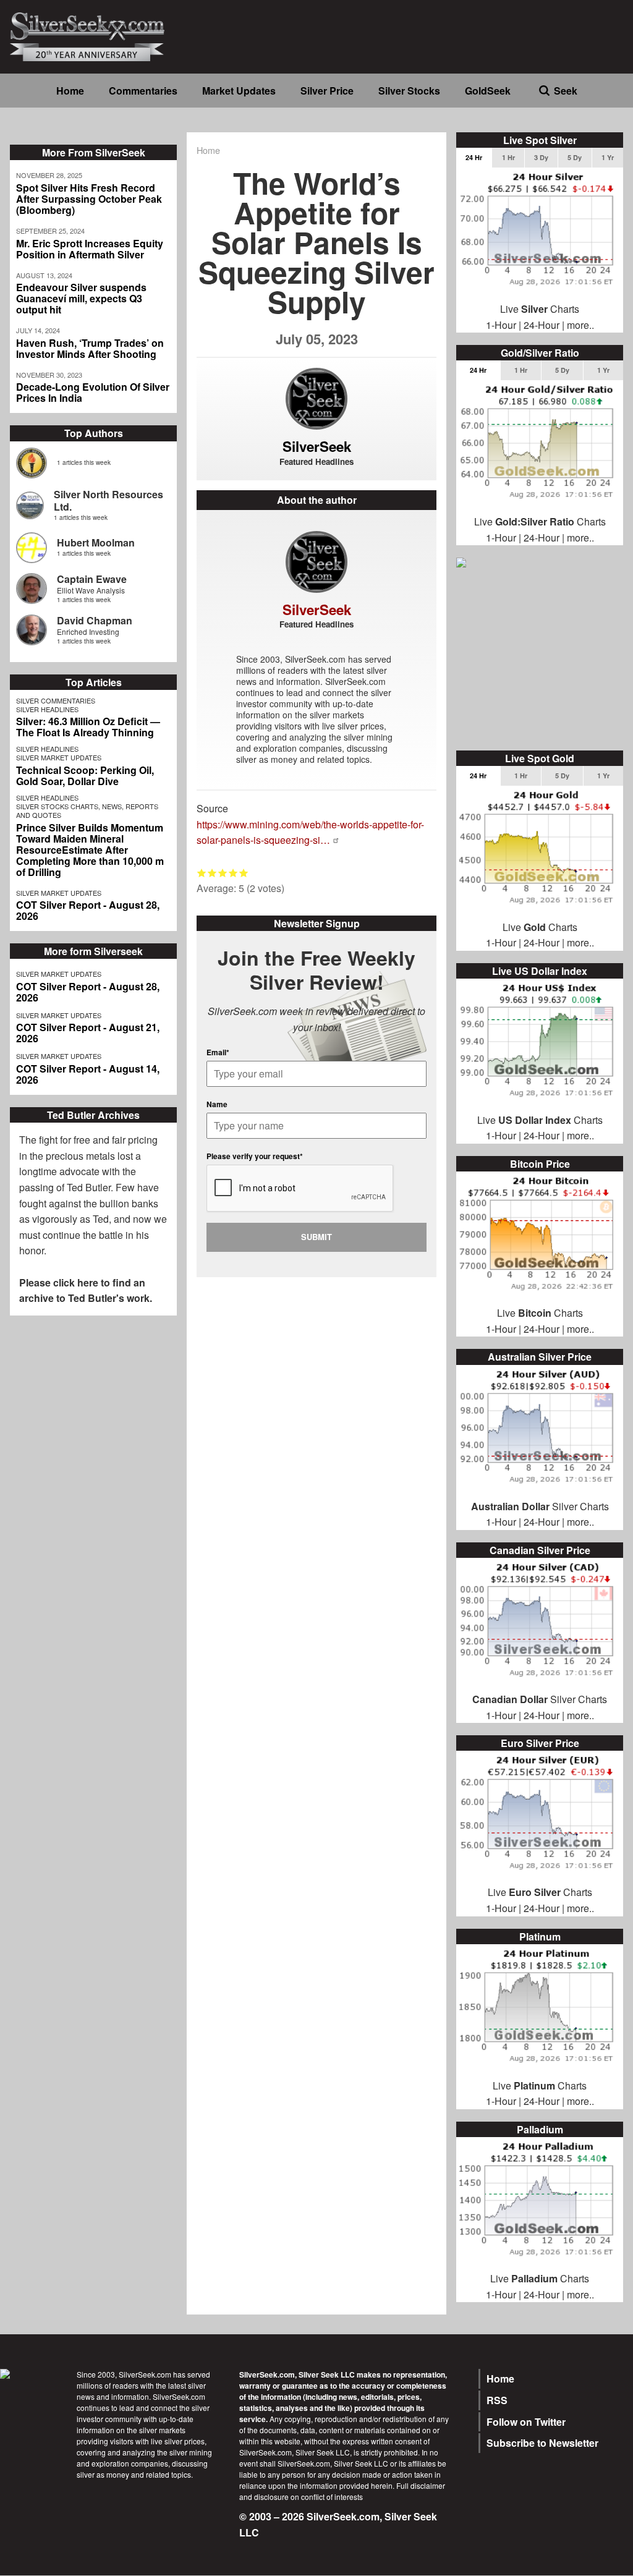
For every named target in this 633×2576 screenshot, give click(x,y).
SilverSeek (317, 446)
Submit (316, 1237)
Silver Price (327, 91)
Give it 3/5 (223, 873)
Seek (566, 91)
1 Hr (508, 157)
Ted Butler (89, 1187)
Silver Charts (540, 1506)
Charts (550, 1892)
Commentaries (143, 91)
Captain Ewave (92, 579)
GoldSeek (488, 91)
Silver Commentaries (56, 700)
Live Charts (540, 309)
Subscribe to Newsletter (542, 2443)
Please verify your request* (255, 1156)
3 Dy (541, 157)
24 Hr (474, 157)
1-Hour (501, 325)
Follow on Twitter (526, 2422)
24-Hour (542, 325)
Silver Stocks (409, 91)
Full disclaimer (421, 2485)
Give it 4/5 (233, 873)
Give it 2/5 (212, 873)
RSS (497, 2400)
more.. (580, 325)
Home (70, 91)
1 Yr (608, 157)
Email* (218, 1052)
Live (497, 1892)
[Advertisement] (540, 661)
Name (217, 1104)
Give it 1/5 (202, 873)
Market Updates (239, 91)
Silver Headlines (47, 709)
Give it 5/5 (244, 873)
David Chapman (95, 620)
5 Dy (575, 157)
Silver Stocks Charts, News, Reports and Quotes (87, 810)
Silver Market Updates (59, 757)
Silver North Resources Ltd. (108, 500)
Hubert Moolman (96, 542)
